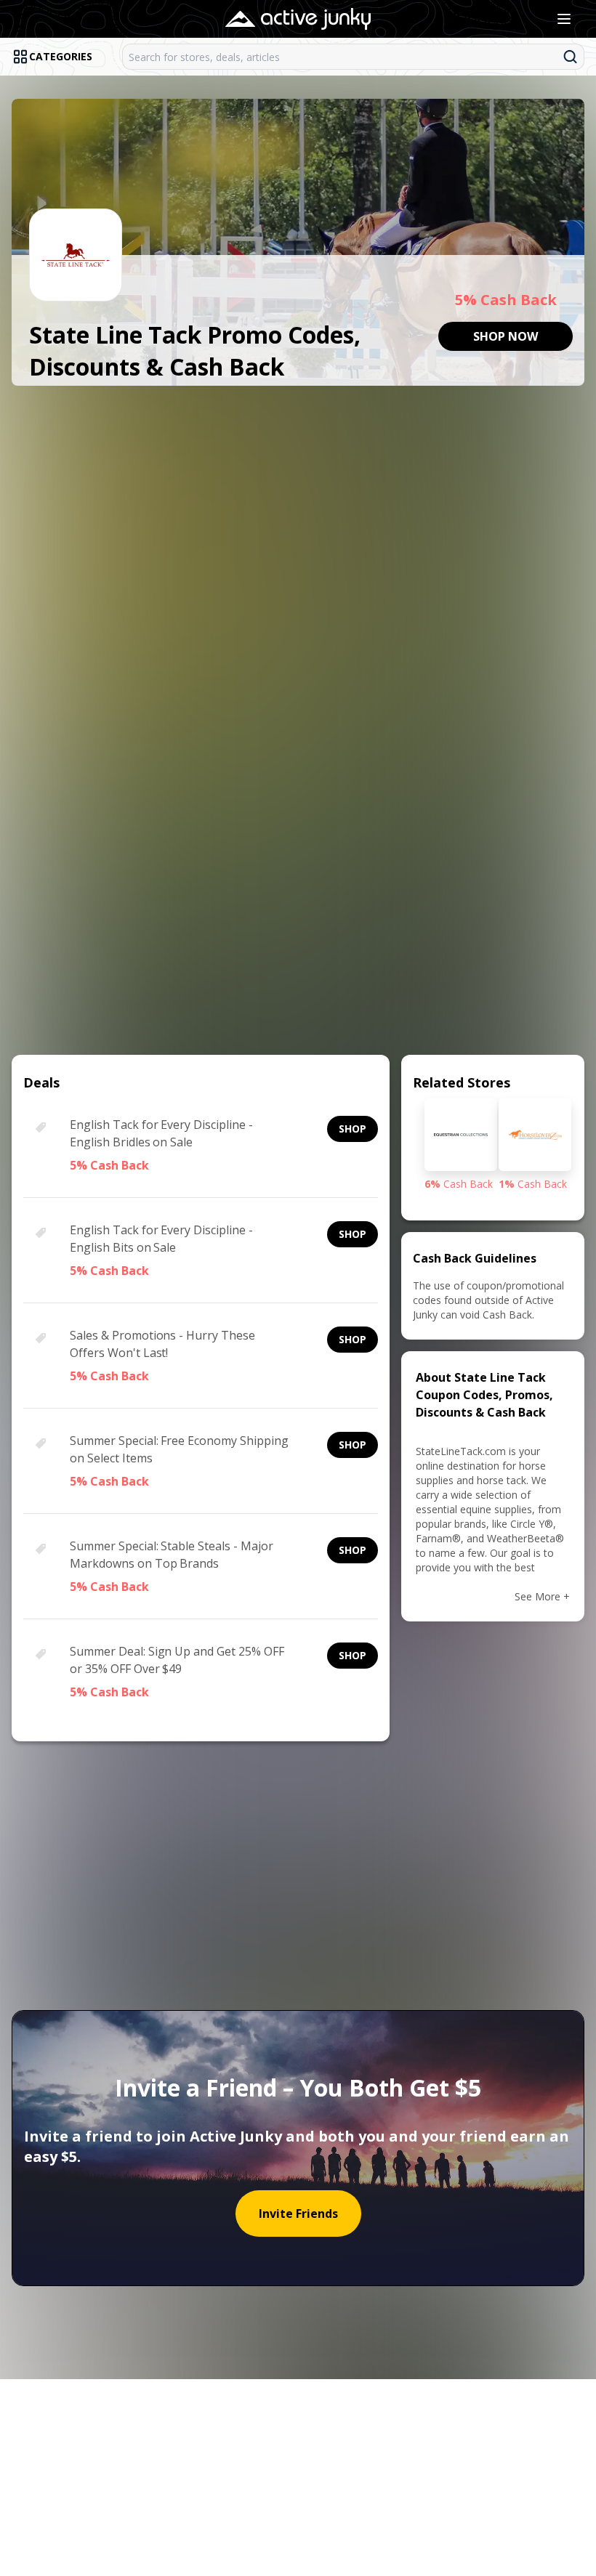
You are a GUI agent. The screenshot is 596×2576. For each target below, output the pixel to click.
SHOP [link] (353, 1129)
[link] (506, 336)
